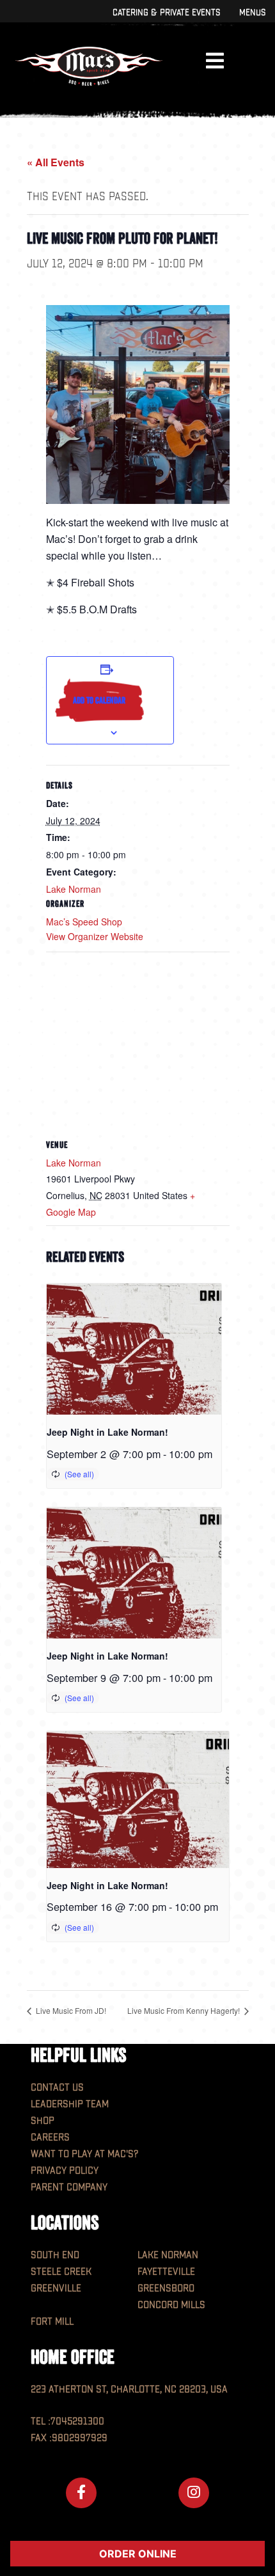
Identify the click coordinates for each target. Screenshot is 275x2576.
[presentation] (134, 1349)
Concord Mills (171, 2305)
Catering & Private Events (166, 12)
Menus (252, 12)
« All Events (56, 162)
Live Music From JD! (70, 2010)
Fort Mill (52, 2322)
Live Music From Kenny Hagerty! (185, 2010)
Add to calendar (99, 700)
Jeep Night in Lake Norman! (107, 1432)
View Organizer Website (95, 936)
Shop (43, 2121)
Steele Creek (61, 2272)
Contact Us (57, 2088)
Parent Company (69, 2187)
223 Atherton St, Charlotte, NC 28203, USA (129, 2390)
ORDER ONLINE (138, 2554)
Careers (50, 2138)
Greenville (56, 2289)
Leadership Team (70, 2104)
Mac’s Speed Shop (84, 922)
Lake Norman (74, 889)
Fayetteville (166, 2272)
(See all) (79, 1474)
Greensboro (166, 2289)
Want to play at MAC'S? (84, 2154)
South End (55, 2255)
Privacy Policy (65, 2171)
